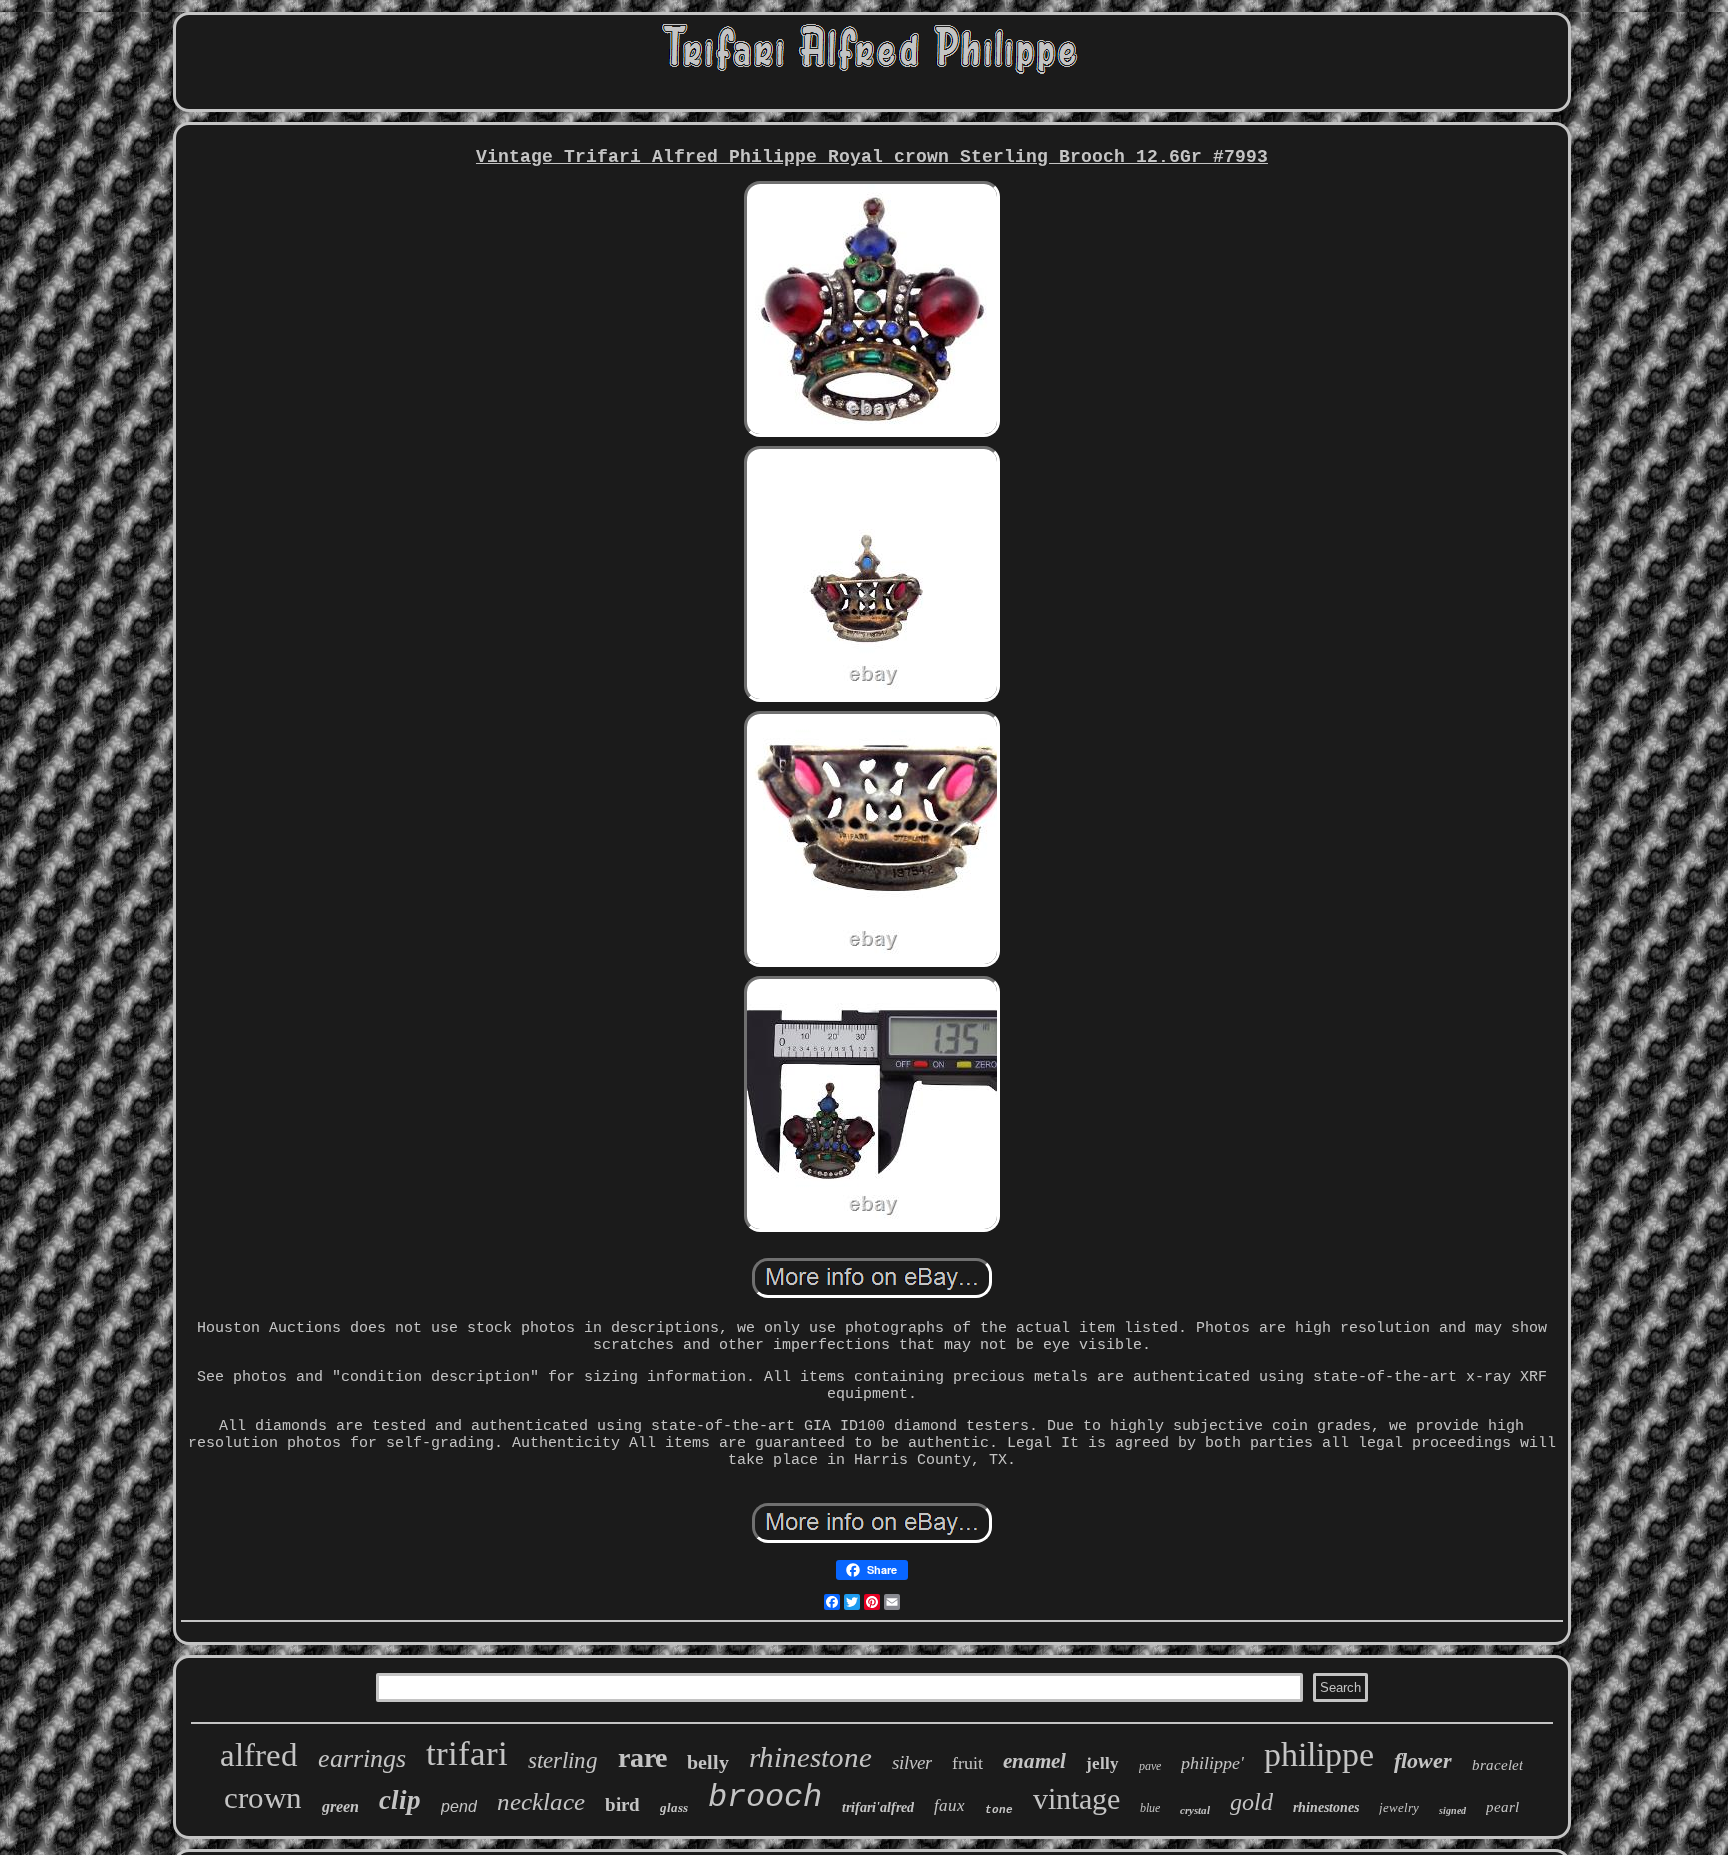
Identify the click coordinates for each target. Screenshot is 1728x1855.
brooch (765, 1797)
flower (1423, 1760)
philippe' (1212, 1763)
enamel (1034, 1761)
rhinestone (810, 1757)
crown (263, 1797)
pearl (1502, 1807)
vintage (1076, 1798)
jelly (1102, 1763)
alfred (259, 1755)
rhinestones (1326, 1807)
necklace (541, 1801)
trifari (467, 1753)
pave (1150, 1766)
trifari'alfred (878, 1807)
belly (708, 1762)
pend (459, 1806)
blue (1150, 1808)
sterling (563, 1760)
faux (949, 1805)
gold (1251, 1802)
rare (642, 1757)
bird (622, 1804)
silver (912, 1762)
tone (999, 1810)
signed (1452, 1810)
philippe (1319, 1754)
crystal (1195, 1810)
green (340, 1806)
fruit (967, 1763)
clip (400, 1800)
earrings (362, 1758)
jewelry (1399, 1807)
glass (674, 1807)
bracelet (1497, 1765)
